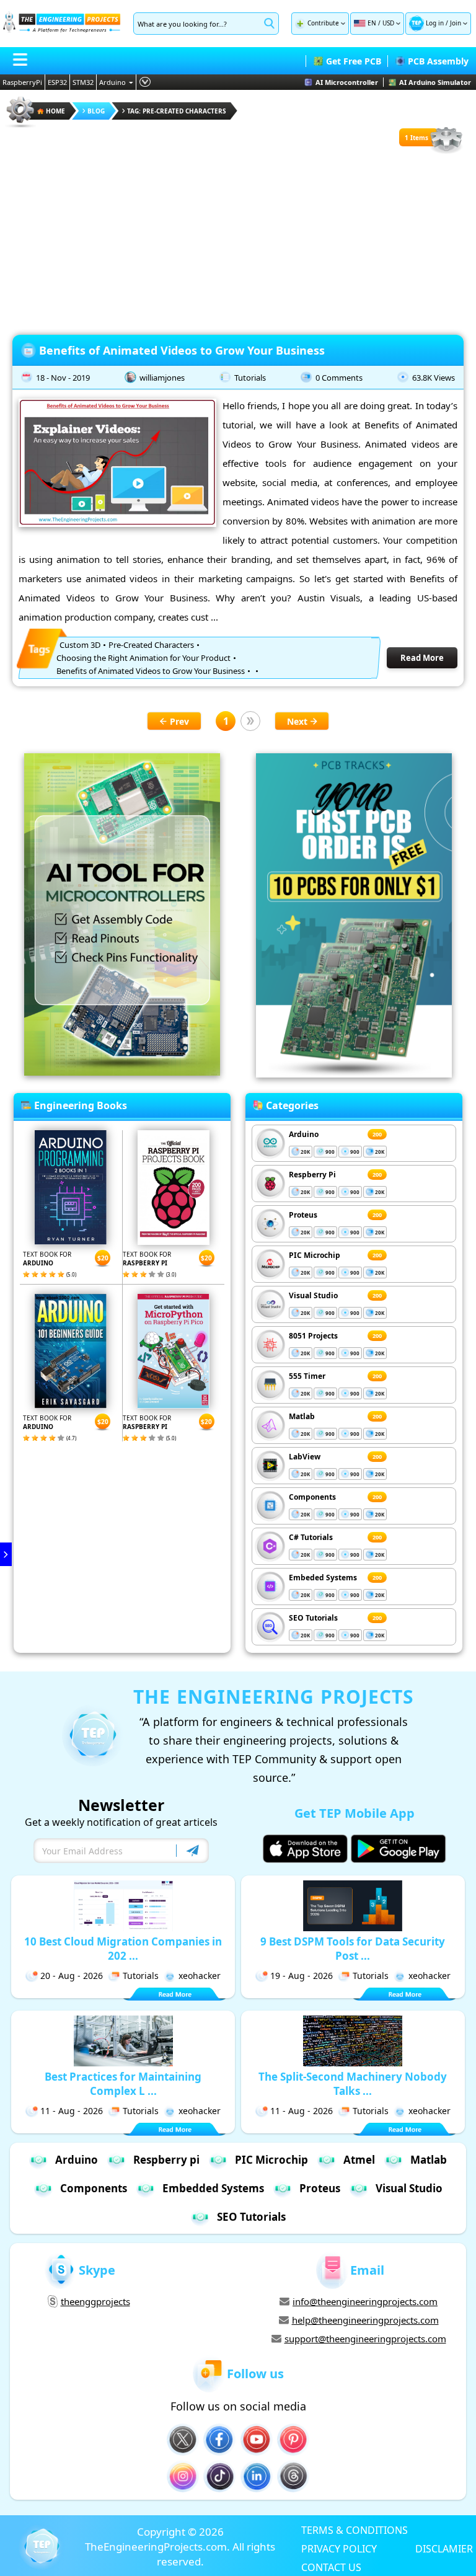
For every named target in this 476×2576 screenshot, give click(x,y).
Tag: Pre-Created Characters (177, 111)
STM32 (83, 82)
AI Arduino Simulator (435, 82)
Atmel (359, 2160)
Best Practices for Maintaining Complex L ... (123, 2084)
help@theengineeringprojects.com (365, 2320)
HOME (55, 111)
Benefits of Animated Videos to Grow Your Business (182, 350)
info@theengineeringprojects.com (365, 2301)
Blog (96, 111)
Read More (422, 658)
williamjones (162, 378)
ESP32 (57, 82)
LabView (305, 1457)
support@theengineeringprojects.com (365, 2339)
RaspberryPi (22, 82)
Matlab (302, 1416)
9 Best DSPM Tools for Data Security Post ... (353, 1949)
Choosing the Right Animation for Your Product (143, 658)
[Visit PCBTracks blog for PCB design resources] (354, 1074)
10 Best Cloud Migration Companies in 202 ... (123, 1949)
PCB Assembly (438, 61)
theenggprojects (95, 2301)
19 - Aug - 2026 (302, 1976)
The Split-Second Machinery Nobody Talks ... (353, 2084)
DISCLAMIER (444, 2548)
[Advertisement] (238, 242)
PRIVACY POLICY (339, 2548)
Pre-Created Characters (151, 645)
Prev (179, 721)
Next (297, 721)
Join (456, 23)
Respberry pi (166, 2160)
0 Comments (339, 378)
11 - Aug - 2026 (72, 2111)
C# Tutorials (311, 1537)
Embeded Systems (323, 1578)
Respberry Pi (312, 1175)
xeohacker (200, 1976)
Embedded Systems (213, 2188)
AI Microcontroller (347, 82)
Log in (435, 23)
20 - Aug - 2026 (72, 1976)
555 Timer (307, 1376)
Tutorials (250, 378)
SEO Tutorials (313, 1618)
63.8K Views (434, 378)
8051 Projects (313, 1336)
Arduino (112, 82)
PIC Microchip (315, 1255)
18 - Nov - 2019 (63, 378)
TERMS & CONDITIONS (355, 2530)
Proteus (303, 1215)
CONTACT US (331, 2567)
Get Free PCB (354, 61)
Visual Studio (313, 1295)
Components (312, 1497)
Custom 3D (80, 645)
